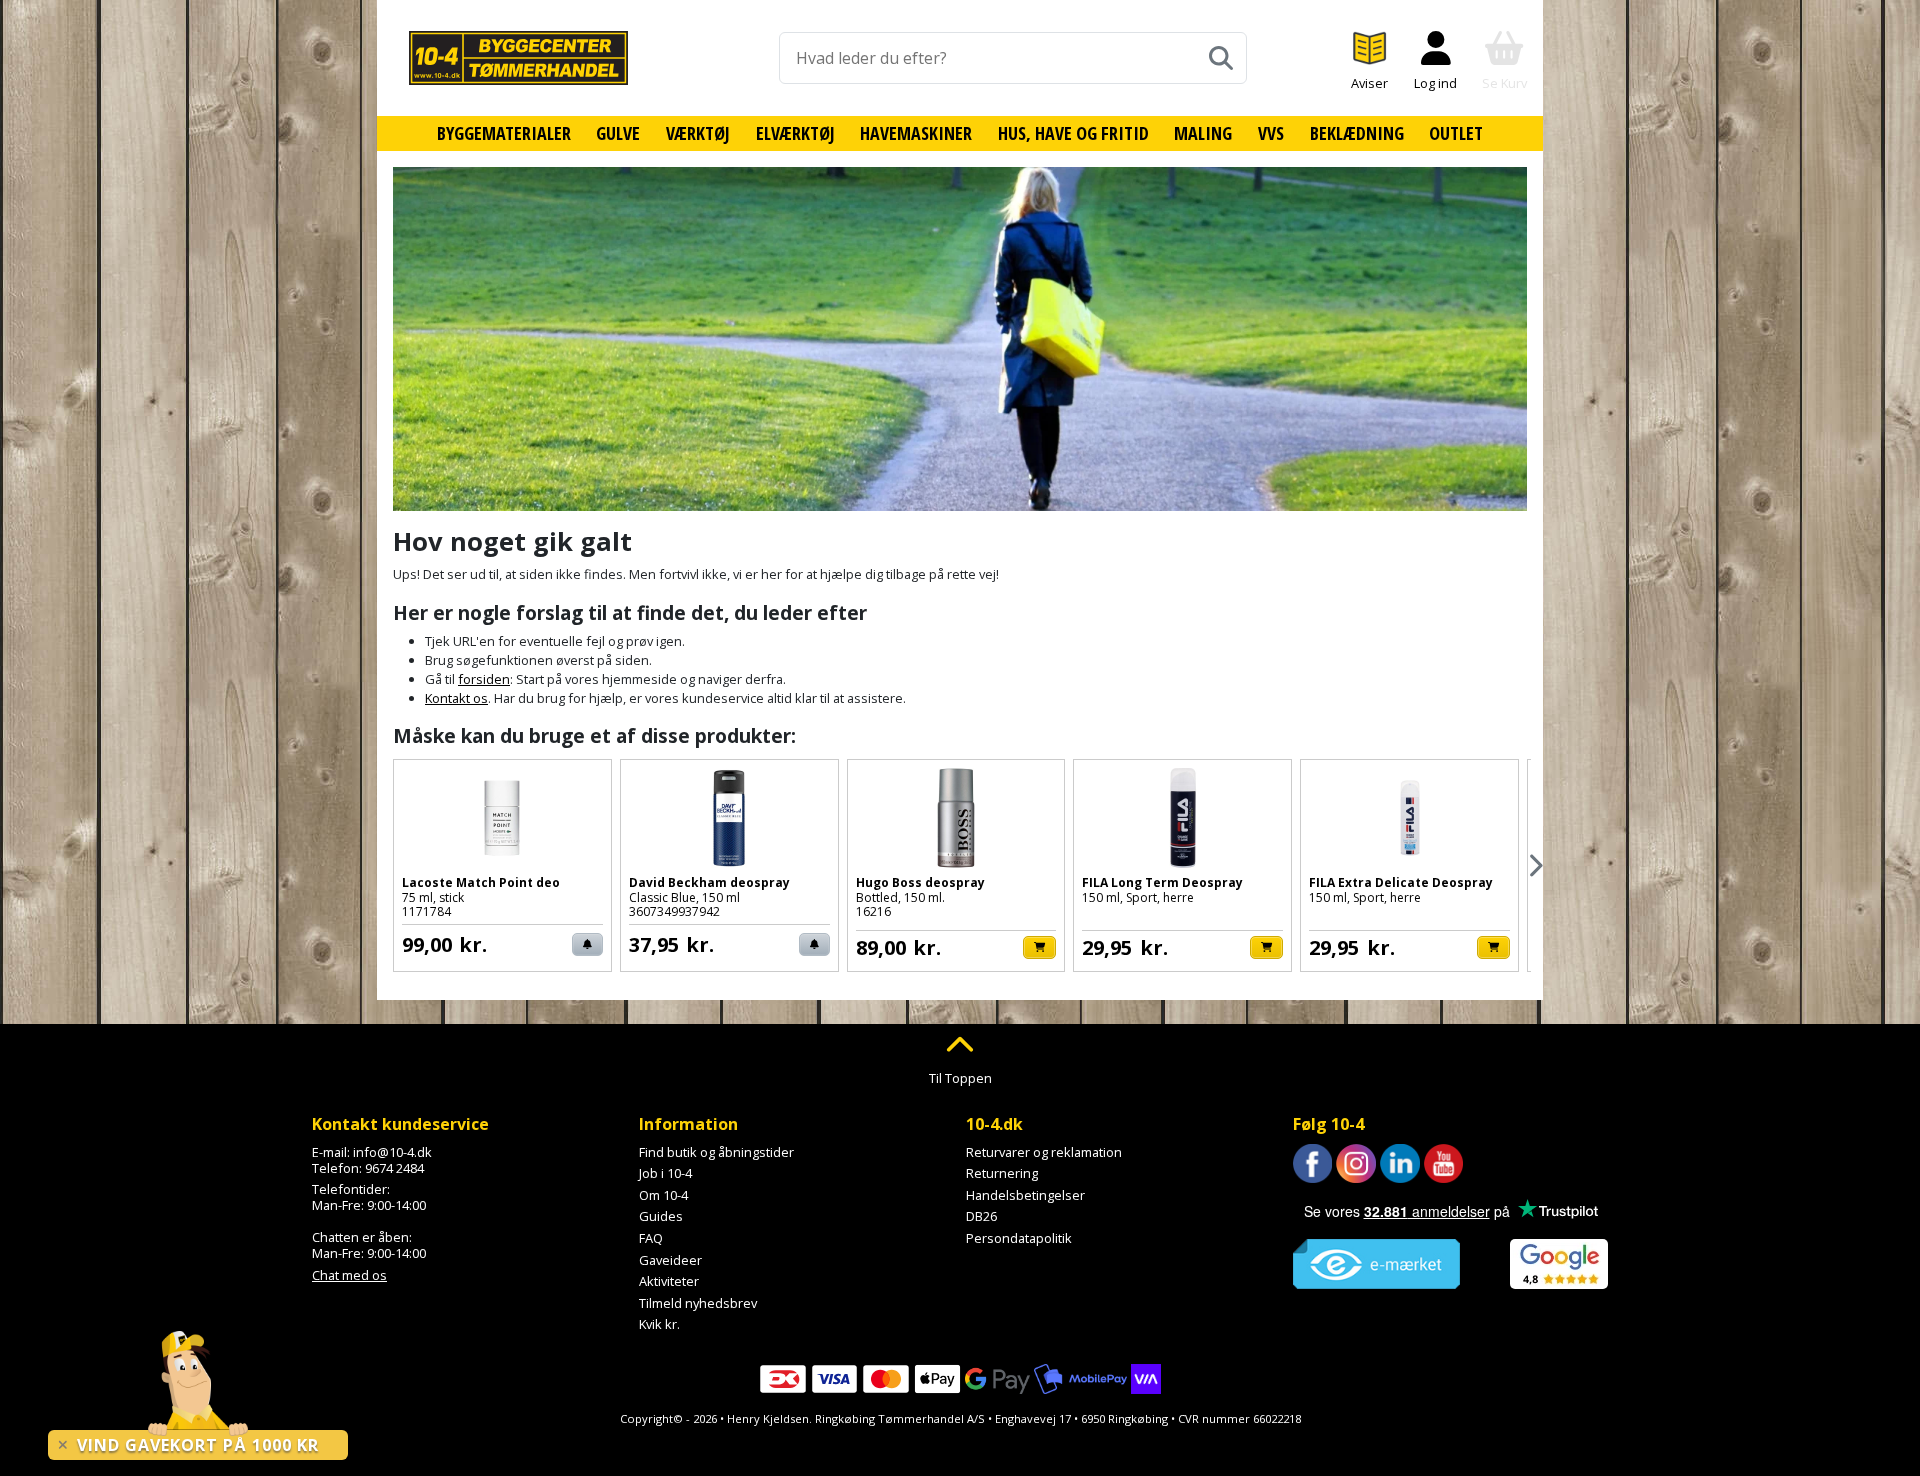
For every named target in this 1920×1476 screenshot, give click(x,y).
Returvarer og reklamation (1044, 1152)
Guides (661, 1216)
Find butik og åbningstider (716, 1152)
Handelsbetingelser (1025, 1195)
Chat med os (349, 1275)
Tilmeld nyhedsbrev (698, 1303)
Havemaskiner (916, 133)
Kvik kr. (659, 1324)
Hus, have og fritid (1073, 133)
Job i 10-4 (665, 1173)
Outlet (1456, 133)
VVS (1271, 133)
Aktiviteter (669, 1281)
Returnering (1002, 1173)
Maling (1203, 133)
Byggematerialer (504, 133)
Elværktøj (795, 133)
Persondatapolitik (1019, 1238)
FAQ (651, 1238)
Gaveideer (670, 1260)
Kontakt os (456, 698)
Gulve (618, 133)
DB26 (981, 1216)
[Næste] (1534, 865)
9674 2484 (394, 1168)
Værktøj (698, 133)
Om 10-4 (663, 1195)
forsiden (484, 679)
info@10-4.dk (392, 1152)
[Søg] (1221, 58)
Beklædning (1357, 133)
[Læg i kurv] (1039, 947)
